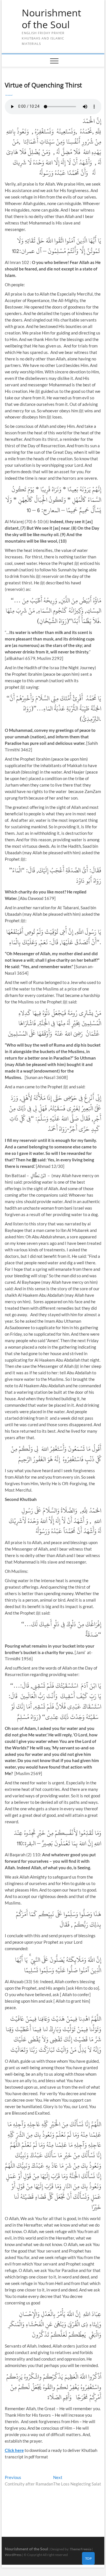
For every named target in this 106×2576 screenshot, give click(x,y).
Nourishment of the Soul (51, 19)
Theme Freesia (81, 2549)
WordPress (13, 2555)
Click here (14, 2450)
